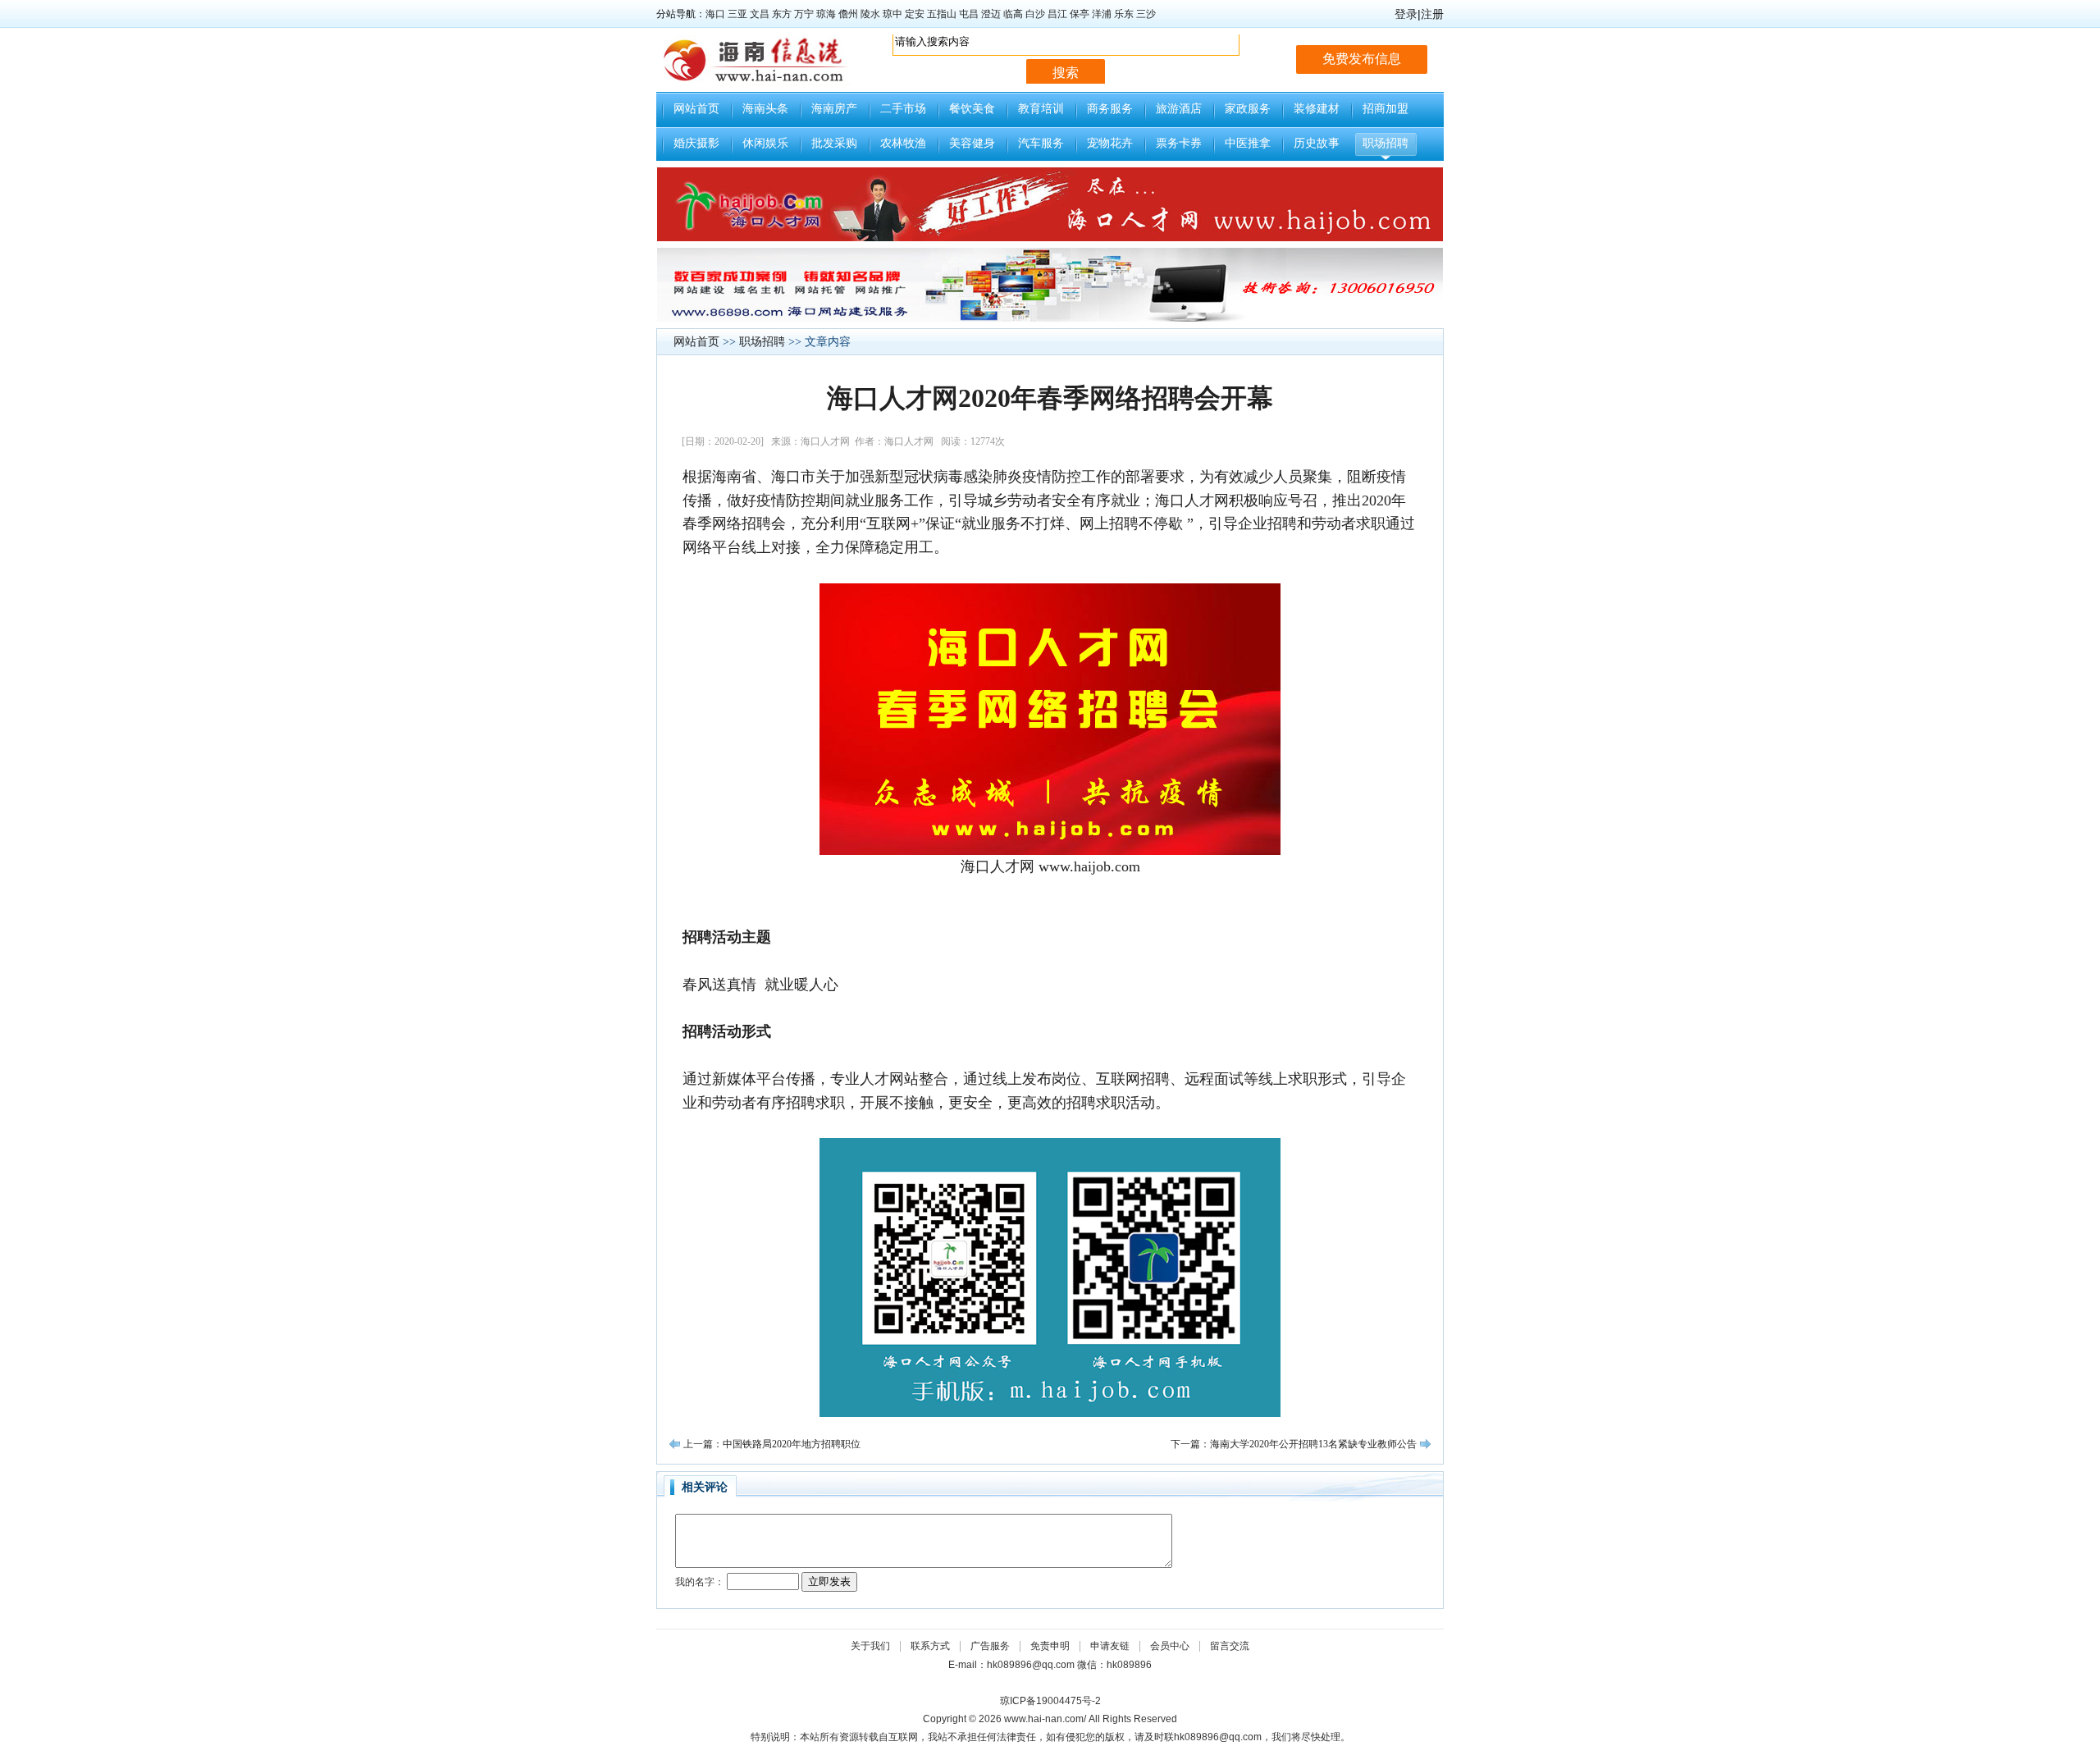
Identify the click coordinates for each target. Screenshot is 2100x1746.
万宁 (804, 14)
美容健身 (972, 143)
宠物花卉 (1110, 143)
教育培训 (1041, 109)
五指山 (942, 14)
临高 (1013, 14)
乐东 (1124, 14)
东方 (782, 14)
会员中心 (1170, 1646)
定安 (915, 14)
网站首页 (696, 109)
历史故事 (1317, 143)
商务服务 (1110, 109)
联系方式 (930, 1646)
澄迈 (991, 14)
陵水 (870, 14)
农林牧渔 (903, 143)
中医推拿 (1248, 143)
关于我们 (870, 1646)
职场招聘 (1386, 143)
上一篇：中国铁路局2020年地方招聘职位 (772, 1444)
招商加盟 (1386, 109)
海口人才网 (997, 866)
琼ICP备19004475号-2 (1050, 1701)
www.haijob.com (1089, 866)
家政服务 (1248, 109)
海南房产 (834, 109)
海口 (715, 14)
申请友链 (1110, 1646)
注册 (1432, 14)
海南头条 (765, 109)
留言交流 (1230, 1646)
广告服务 (990, 1646)
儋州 (848, 14)
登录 (1406, 14)
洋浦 (1102, 14)
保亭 (1080, 14)
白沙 (1035, 14)
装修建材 (1317, 109)
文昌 (760, 14)
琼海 (826, 14)
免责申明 (1050, 1646)
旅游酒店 (1179, 109)
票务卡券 (1179, 143)
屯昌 (969, 14)
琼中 (892, 14)
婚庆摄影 (696, 143)
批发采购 (834, 143)
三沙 (1146, 14)
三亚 (737, 14)
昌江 (1057, 14)
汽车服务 (1041, 143)
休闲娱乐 (765, 143)
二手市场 (903, 109)
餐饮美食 (972, 109)
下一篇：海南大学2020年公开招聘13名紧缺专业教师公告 (1294, 1444)
